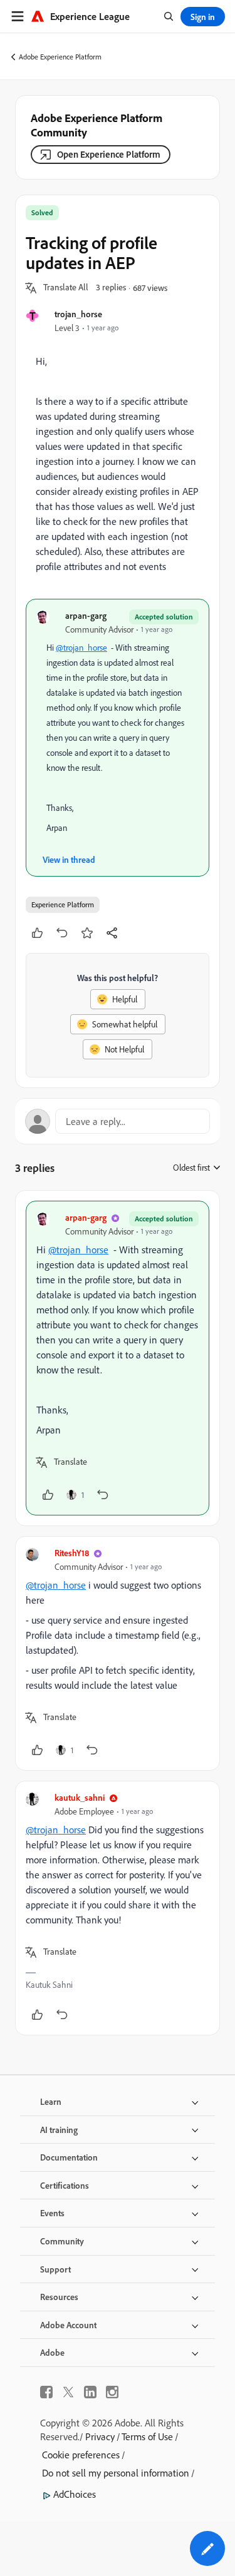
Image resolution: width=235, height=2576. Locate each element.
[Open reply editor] (118, 1121)
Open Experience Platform (109, 154)
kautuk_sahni (80, 1797)
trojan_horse (78, 314)
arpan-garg (86, 615)
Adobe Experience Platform (60, 57)
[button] (66, 288)
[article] (118, 1358)
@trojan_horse (81, 648)
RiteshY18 (72, 1553)
